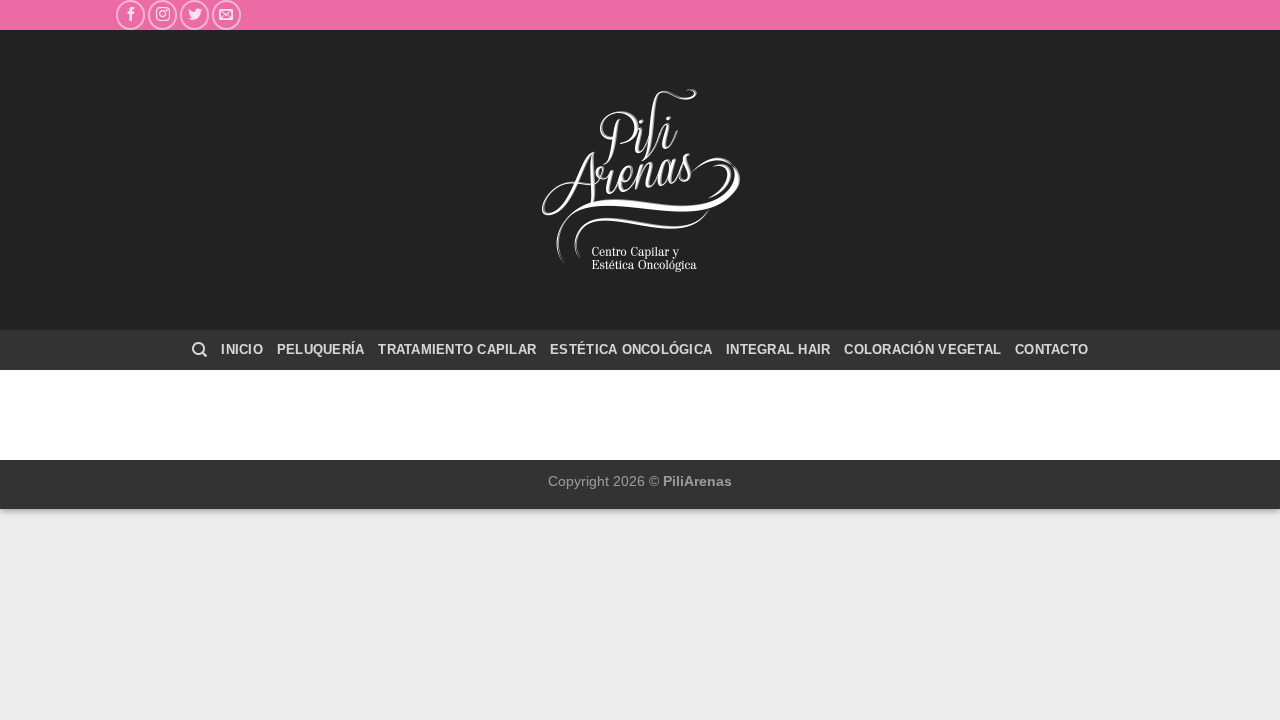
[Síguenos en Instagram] (162, 14)
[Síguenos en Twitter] (194, 14)
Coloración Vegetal (922, 349)
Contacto (1051, 349)
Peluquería (321, 349)
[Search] (199, 350)
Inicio (242, 349)
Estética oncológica (631, 349)
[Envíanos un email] (226, 14)
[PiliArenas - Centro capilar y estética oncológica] (640, 180)
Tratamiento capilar (457, 349)
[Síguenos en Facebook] (130, 14)
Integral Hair (778, 349)
